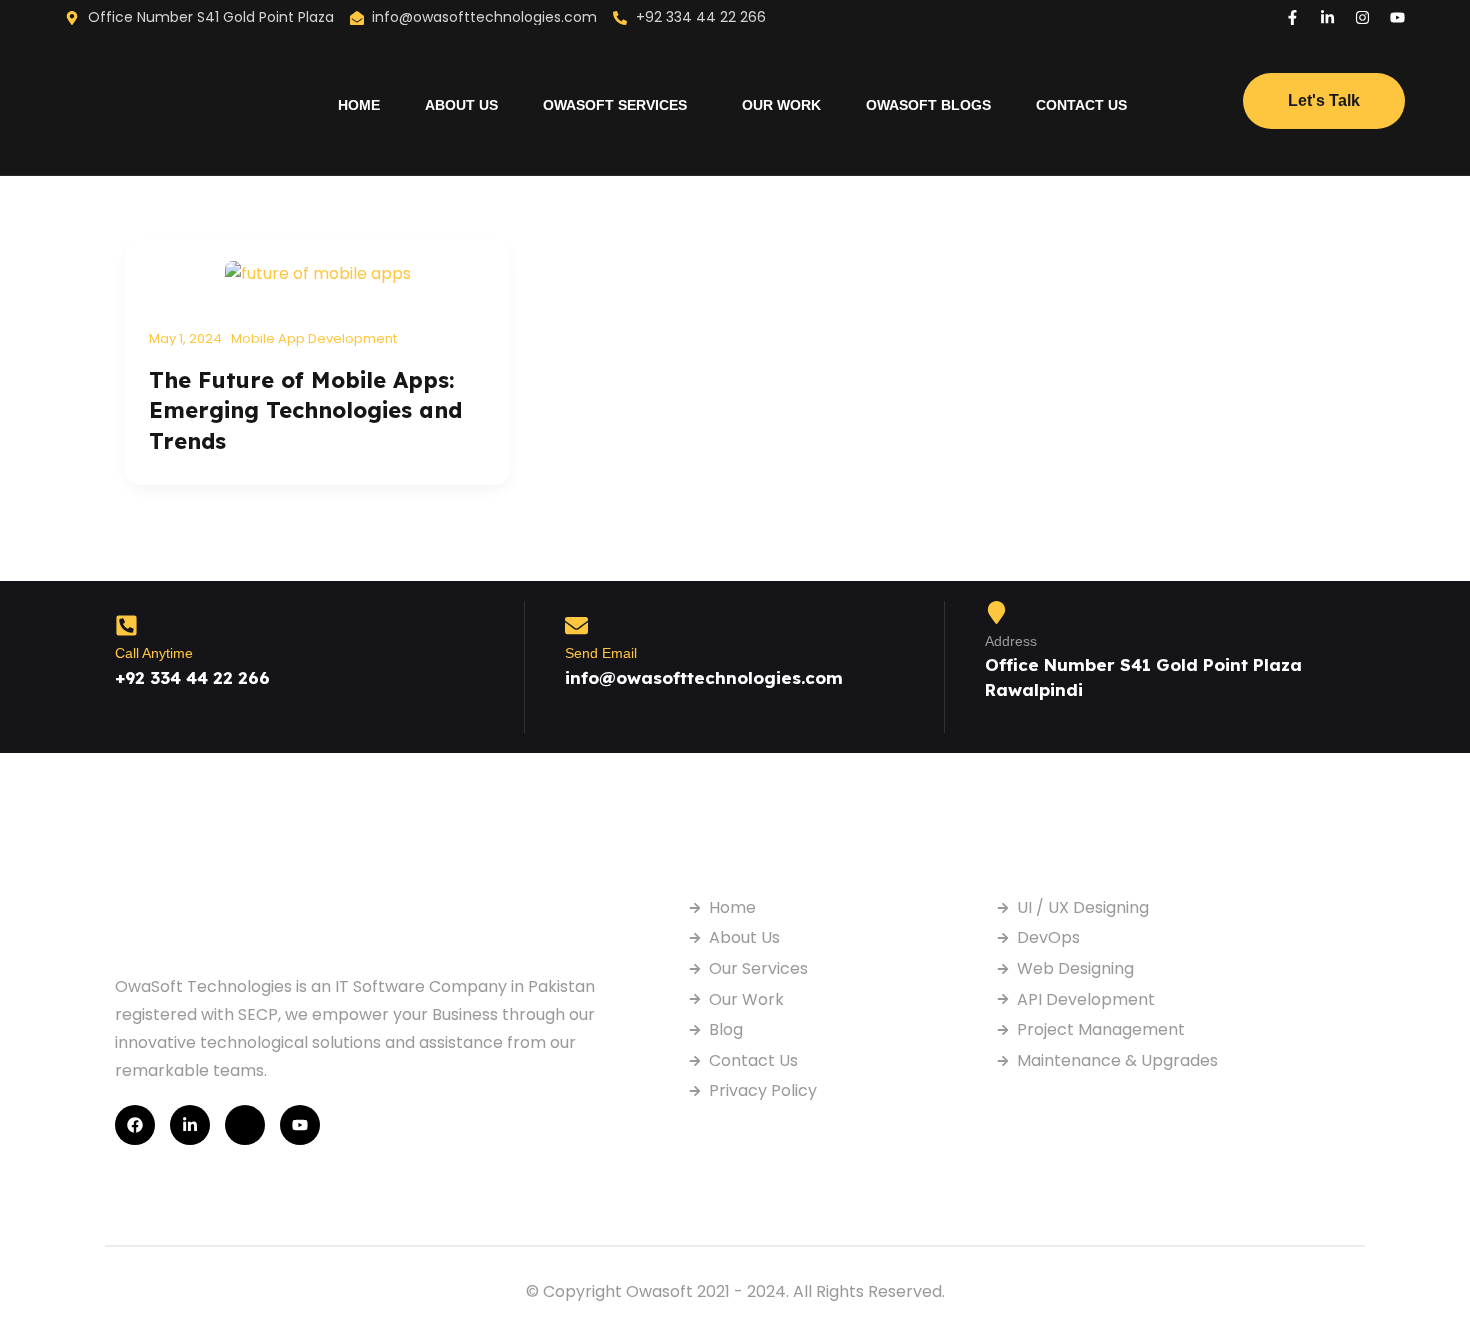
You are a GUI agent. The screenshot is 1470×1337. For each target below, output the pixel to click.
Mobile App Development (314, 338)
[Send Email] (576, 625)
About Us (461, 105)
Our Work (781, 105)
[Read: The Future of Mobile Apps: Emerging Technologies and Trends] (318, 272)
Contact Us (1081, 105)
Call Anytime (154, 653)
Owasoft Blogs (928, 105)
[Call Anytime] (126, 625)
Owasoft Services (615, 105)
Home (359, 105)
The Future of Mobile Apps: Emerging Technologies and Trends (305, 410)
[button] (620, 105)
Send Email (601, 653)
